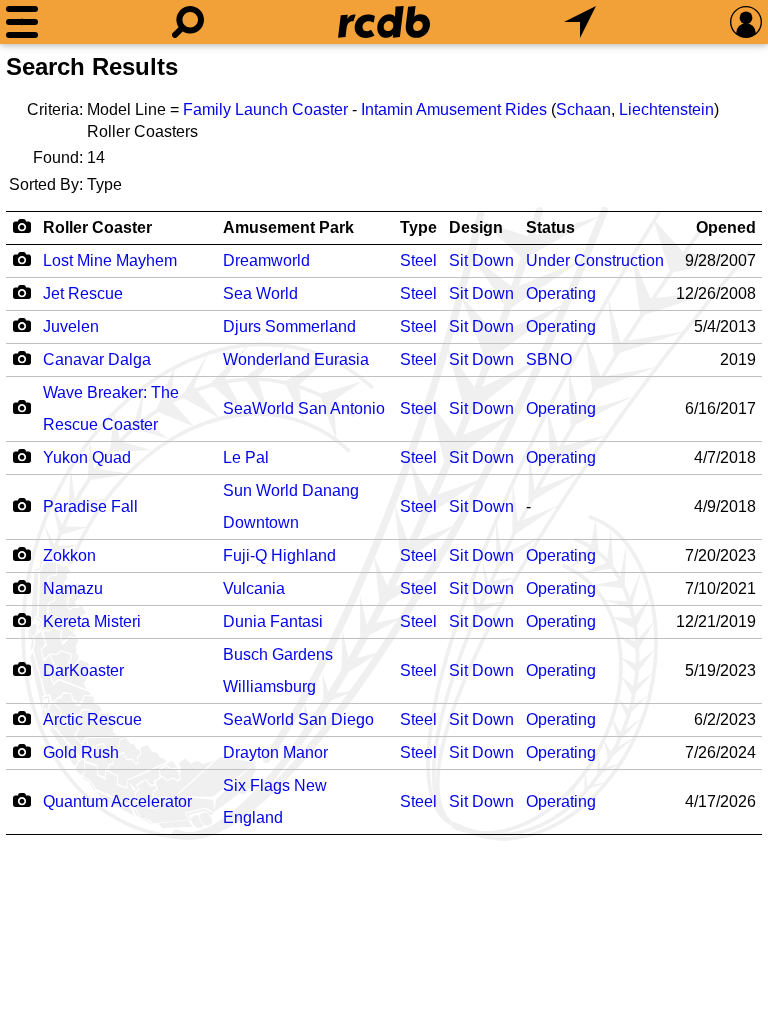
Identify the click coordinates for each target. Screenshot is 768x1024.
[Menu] (22, 22)
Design (476, 227)
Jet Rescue (83, 293)
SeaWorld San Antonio (304, 408)
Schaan (583, 109)
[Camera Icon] (21, 259)
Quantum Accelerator (117, 801)
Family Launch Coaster (265, 109)
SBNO (549, 359)
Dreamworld (266, 260)
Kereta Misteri (92, 621)
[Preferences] (746, 22)
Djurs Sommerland (289, 326)
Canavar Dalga (97, 359)
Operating (561, 293)
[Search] (188, 22)
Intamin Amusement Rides (454, 109)
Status (550, 227)
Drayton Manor (275, 752)
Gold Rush (81, 752)
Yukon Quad (87, 457)
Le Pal (246, 457)
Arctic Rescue (92, 719)
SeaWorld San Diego (298, 719)
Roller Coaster (97, 227)
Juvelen (71, 326)
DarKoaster (83, 670)
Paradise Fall (90, 506)
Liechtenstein (666, 109)
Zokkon (69, 555)
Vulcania (254, 588)
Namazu (73, 588)
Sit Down (481, 260)
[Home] (384, 22)
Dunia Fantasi (273, 621)
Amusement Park (288, 227)
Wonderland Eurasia (296, 359)
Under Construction (595, 260)
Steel (418, 260)
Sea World (260, 293)
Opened (726, 227)
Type (418, 227)
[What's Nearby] (580, 22)
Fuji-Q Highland (279, 555)
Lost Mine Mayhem (110, 260)
